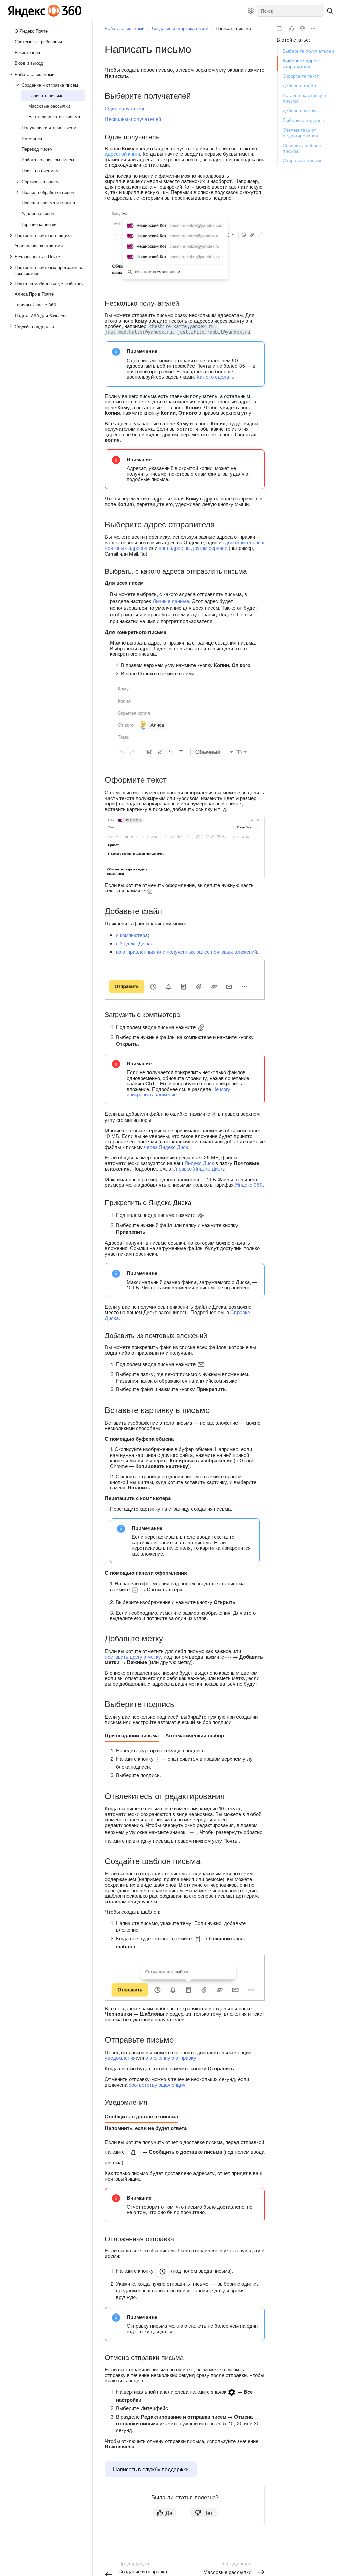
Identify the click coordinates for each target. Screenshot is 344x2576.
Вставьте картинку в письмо (304, 98)
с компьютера (132, 935)
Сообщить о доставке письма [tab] (141, 2116)
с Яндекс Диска (134, 943)
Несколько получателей (133, 119)
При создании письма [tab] (132, 1735)
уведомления (120, 2058)
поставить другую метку (133, 1656)
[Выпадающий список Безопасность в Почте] (11, 257)
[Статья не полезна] (302, 28)
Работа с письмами (125, 28)
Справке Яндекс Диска (199, 1168)
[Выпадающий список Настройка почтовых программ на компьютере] (11, 270)
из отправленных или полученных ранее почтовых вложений (186, 951)
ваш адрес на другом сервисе (193, 548)
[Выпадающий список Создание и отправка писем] (18, 85)
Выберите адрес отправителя (301, 63)
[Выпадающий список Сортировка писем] (18, 182)
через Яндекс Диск (166, 1147)
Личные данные (171, 601)
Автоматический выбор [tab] (195, 1735)
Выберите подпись (303, 120)
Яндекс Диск (199, 1163)
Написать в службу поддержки (151, 2469)
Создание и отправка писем (180, 28)
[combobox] (290, 11)
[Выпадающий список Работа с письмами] (11, 74)
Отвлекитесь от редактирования (300, 132)
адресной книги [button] (122, 154)
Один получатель (125, 108)
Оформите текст (301, 76)
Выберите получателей (308, 51)
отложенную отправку (171, 2058)
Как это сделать (215, 376)
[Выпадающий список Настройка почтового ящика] (11, 235)
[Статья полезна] (292, 28)
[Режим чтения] (279, 28)
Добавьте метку (299, 110)
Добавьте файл (299, 85)
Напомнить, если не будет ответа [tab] (146, 2128)
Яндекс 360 (249, 1184)
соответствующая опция (157, 2084)
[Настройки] (251, 11)
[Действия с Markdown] (313, 28)
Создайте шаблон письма (302, 148)
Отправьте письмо (303, 160)
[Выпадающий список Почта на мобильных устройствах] (11, 284)
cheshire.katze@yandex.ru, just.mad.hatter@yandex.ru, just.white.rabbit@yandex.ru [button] (177, 329)
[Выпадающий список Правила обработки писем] (18, 192)
